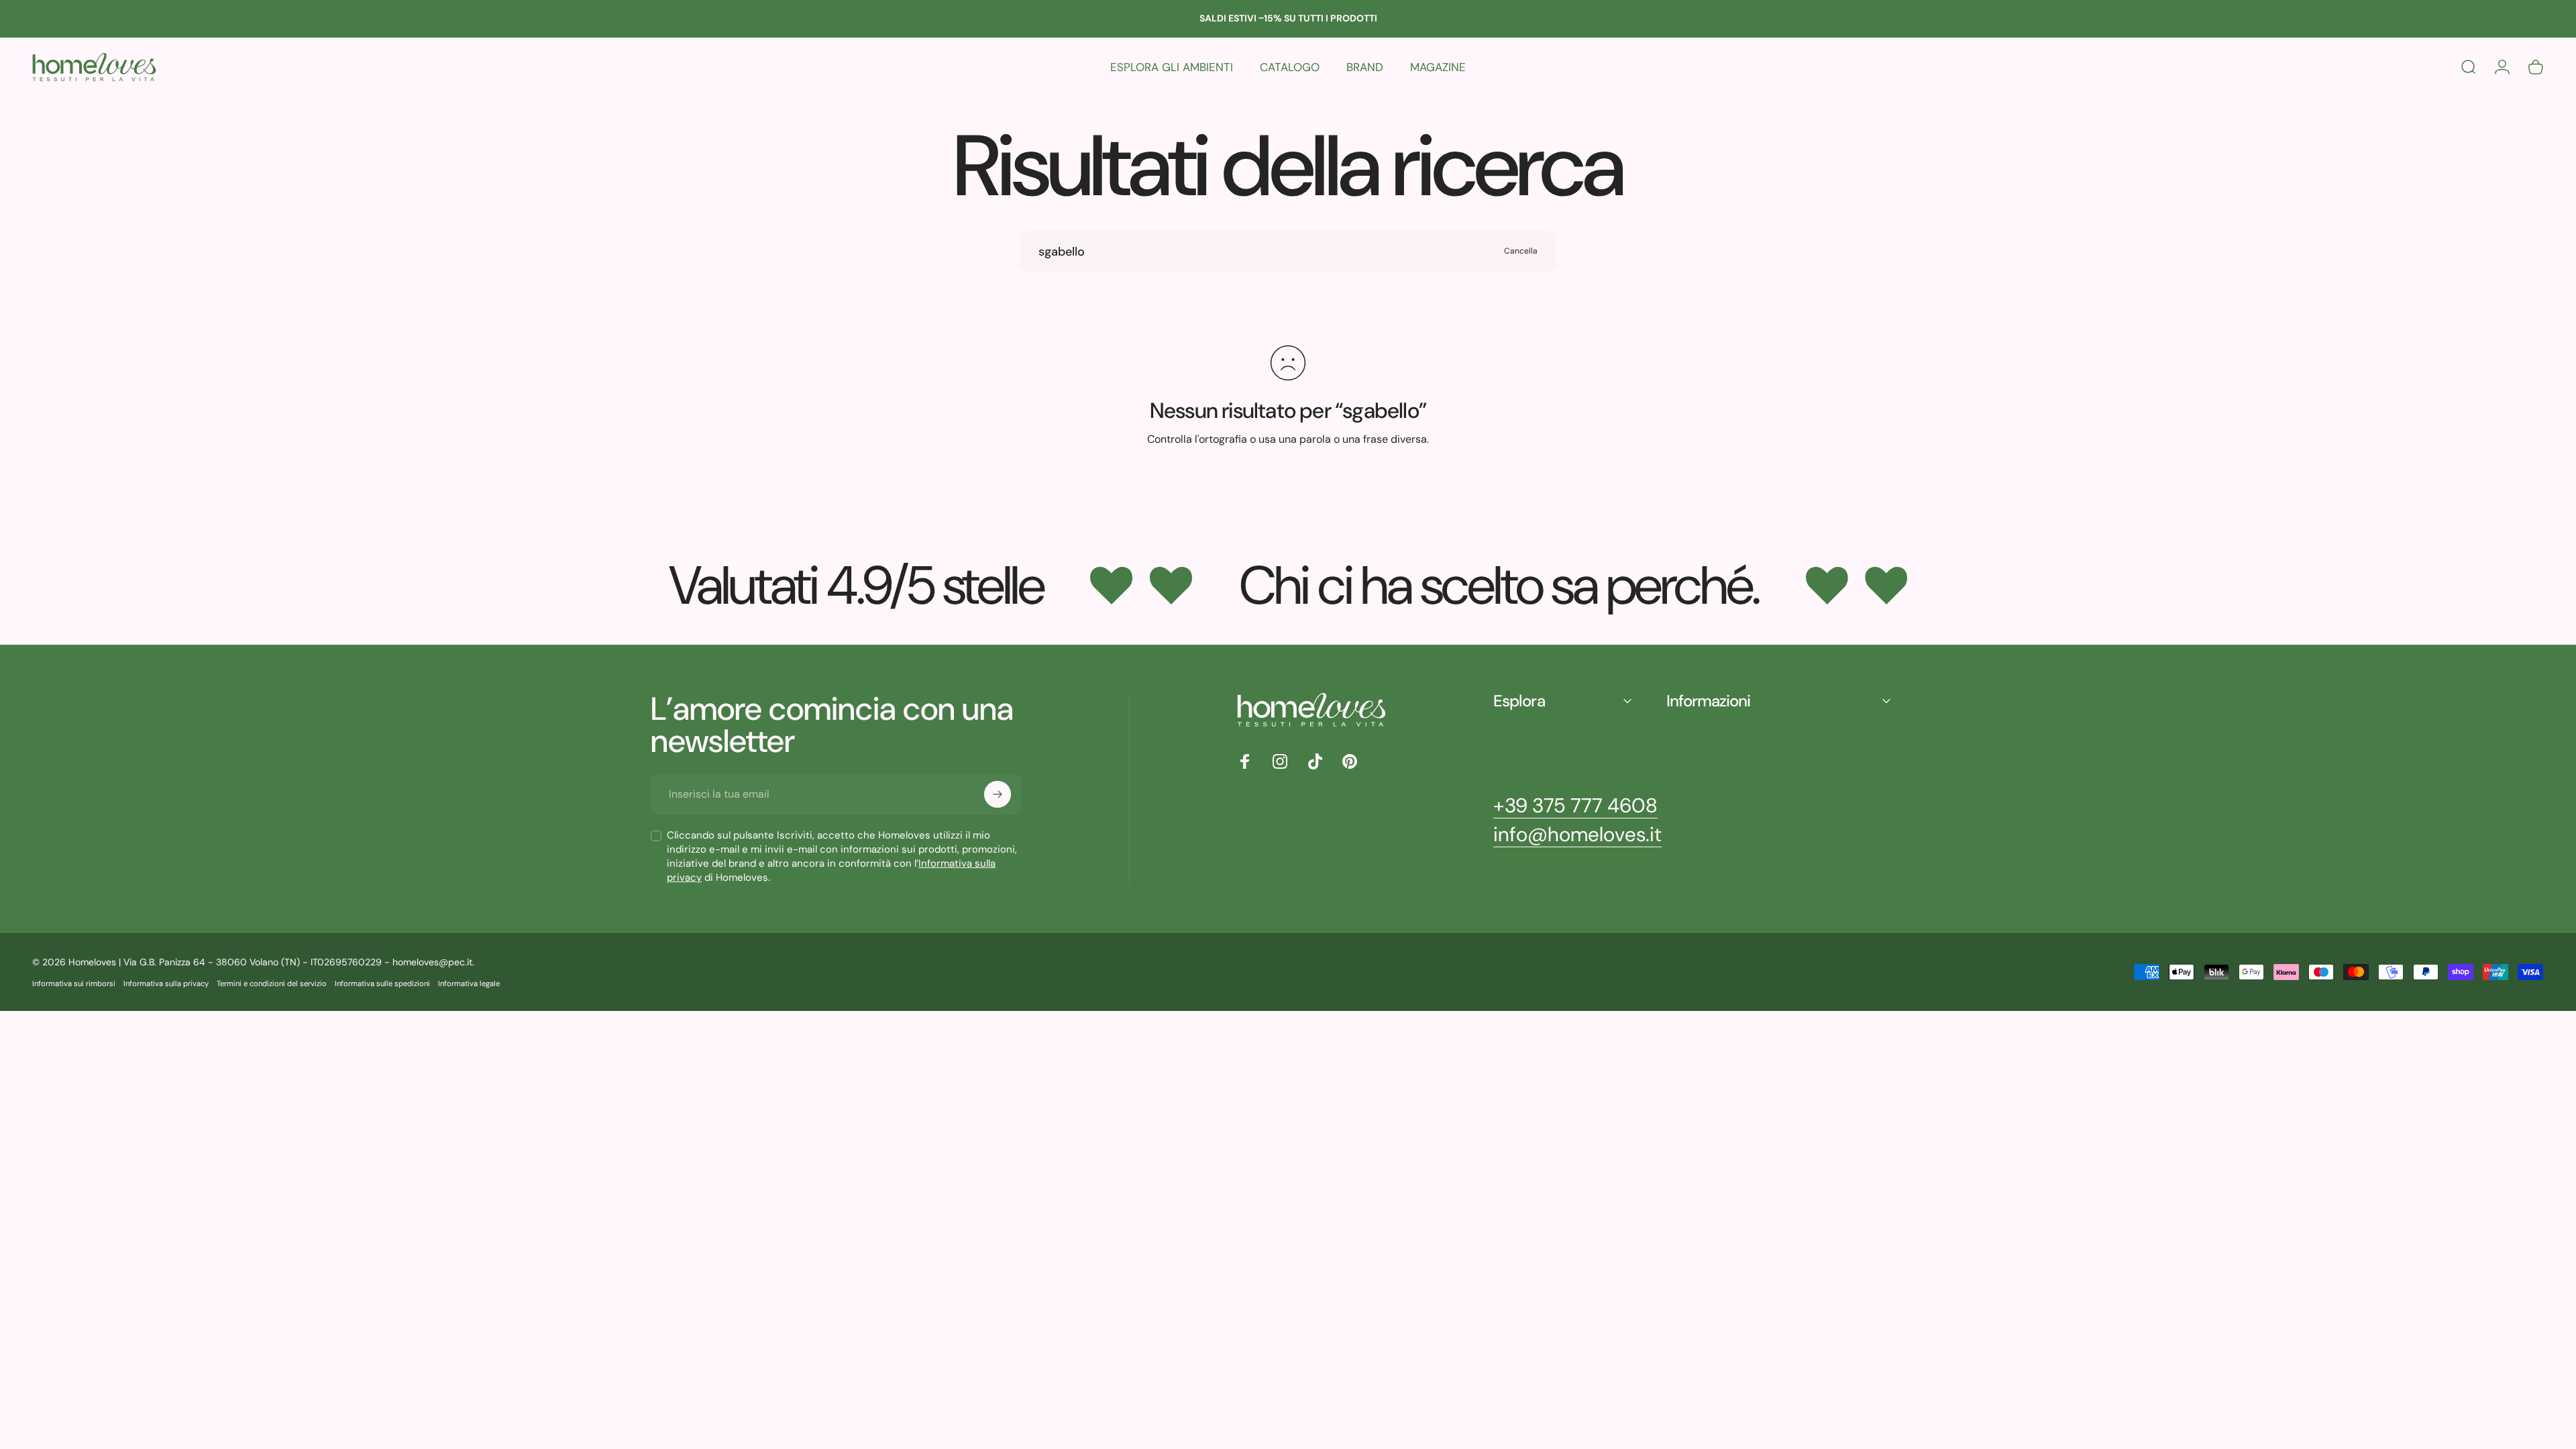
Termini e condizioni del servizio (272, 983)
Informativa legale (469, 983)
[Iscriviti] (998, 794)
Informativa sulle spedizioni (382, 983)
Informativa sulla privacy (166, 983)
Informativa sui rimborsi (74, 983)
